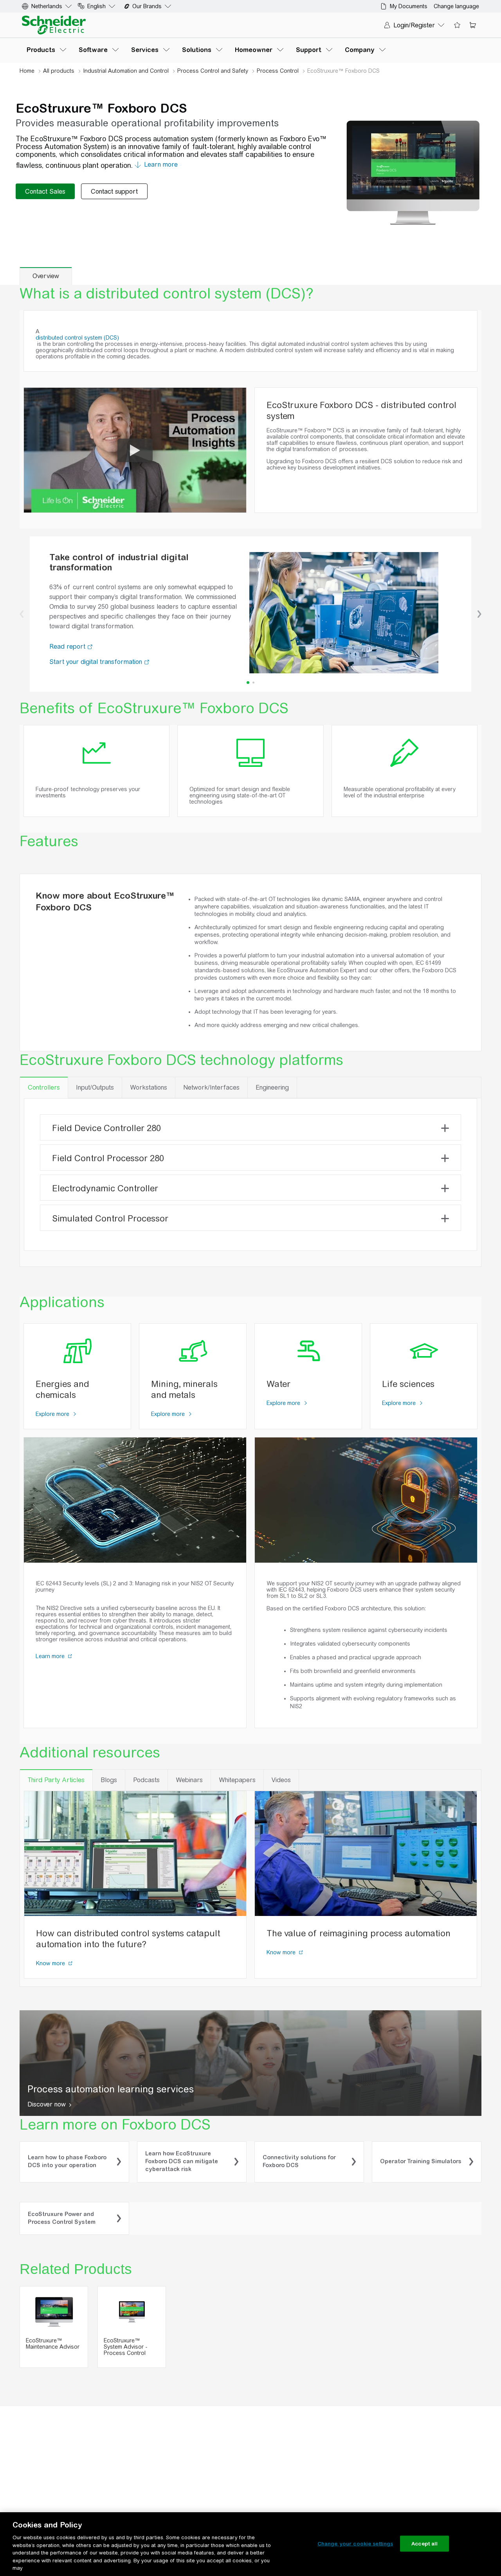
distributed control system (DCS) (77, 338)
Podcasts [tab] (146, 1780)
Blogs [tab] (109, 1780)
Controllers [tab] (44, 1087)
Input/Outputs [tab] (95, 1087)
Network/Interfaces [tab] (211, 1087)
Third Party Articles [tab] (56, 1780)
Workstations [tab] (149, 1087)
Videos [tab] (281, 1780)
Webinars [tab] (189, 1780)
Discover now (47, 2104)
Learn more (51, 1656)
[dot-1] (253, 683)
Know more (51, 1963)
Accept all (424, 2543)
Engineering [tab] (272, 1087)
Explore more (53, 1414)
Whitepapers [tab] (237, 1780)
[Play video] (135, 450)
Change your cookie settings (355, 2543)
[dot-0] (248, 683)
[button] (22, 614)
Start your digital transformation (97, 662)
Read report (68, 647)
